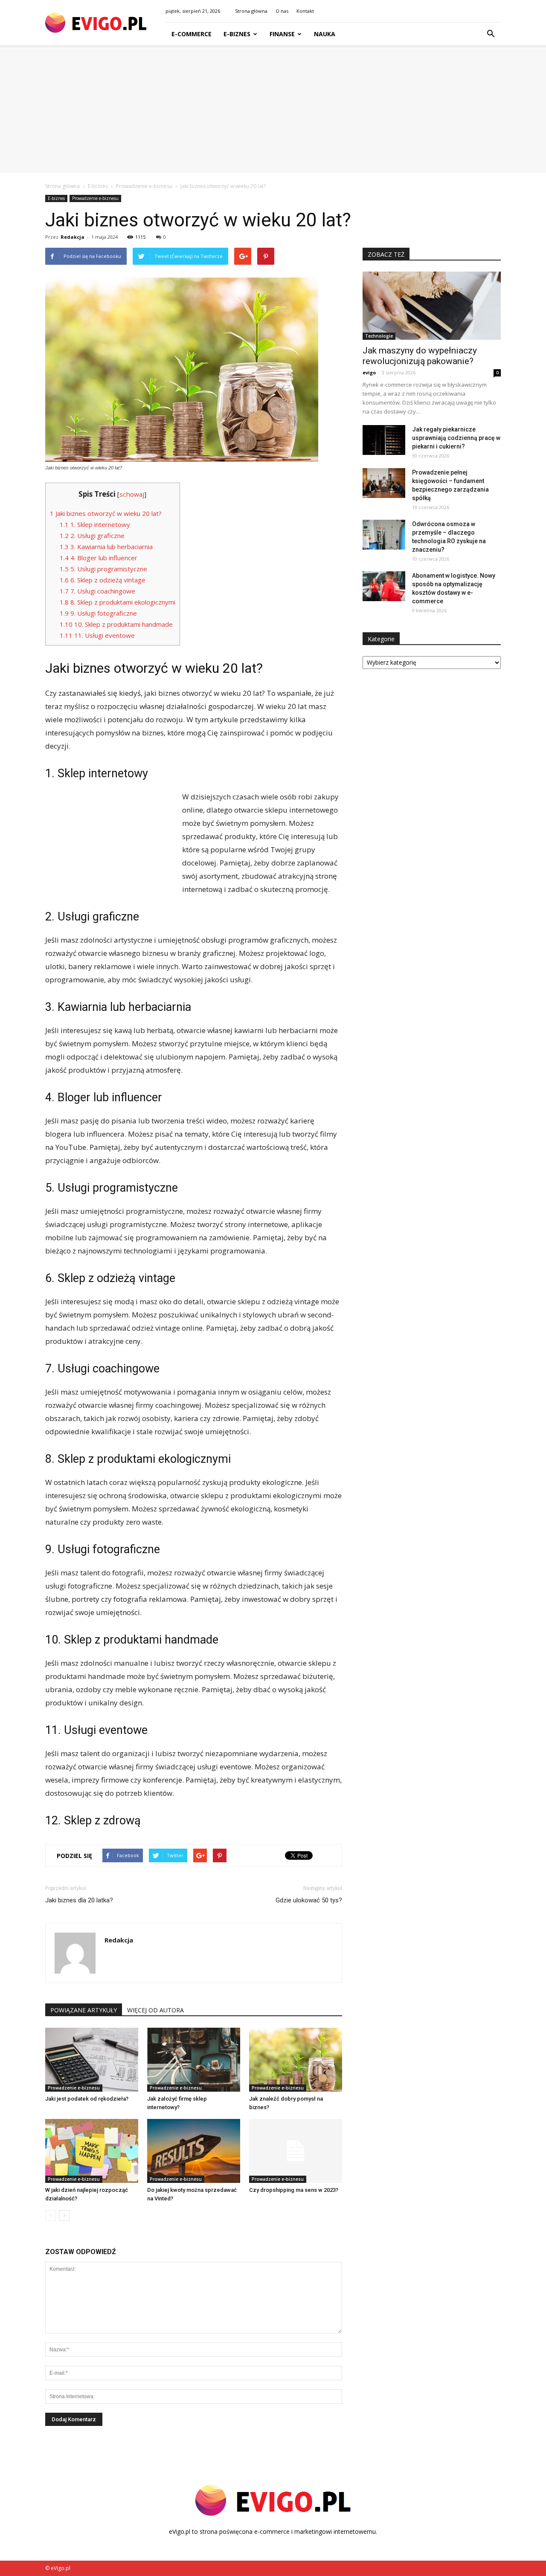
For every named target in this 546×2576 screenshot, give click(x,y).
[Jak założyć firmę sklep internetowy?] (194, 2060)
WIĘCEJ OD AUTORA (155, 2010)
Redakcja (73, 237)
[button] (491, 34)
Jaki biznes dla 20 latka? (79, 1900)
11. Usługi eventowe (97, 635)
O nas (282, 11)
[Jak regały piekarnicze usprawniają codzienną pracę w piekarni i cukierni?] (384, 440)
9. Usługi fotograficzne (98, 613)
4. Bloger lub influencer (99, 558)
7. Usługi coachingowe (97, 591)
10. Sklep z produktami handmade (116, 624)
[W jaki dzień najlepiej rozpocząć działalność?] (92, 2151)
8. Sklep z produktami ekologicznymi (118, 602)
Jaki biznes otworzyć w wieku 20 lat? (106, 513)
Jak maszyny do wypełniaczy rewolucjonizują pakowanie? (420, 356)
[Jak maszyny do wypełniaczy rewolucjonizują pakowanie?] (432, 306)
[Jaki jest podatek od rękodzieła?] (92, 2060)
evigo (369, 372)
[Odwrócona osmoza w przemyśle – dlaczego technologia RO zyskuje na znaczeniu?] (384, 535)
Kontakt (305, 11)
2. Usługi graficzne (92, 535)
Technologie (379, 336)
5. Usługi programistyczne (103, 569)
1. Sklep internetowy (95, 524)
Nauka (325, 34)
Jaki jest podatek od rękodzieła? (87, 2099)
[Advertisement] (273, 109)
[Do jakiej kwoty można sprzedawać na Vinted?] (194, 2151)
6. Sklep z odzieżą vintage (103, 580)
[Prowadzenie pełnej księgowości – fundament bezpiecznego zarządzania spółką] (384, 483)
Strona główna (251, 11)
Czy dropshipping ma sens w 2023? (294, 2190)
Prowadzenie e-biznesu (95, 198)
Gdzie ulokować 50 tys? (309, 1900)
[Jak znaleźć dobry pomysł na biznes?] (296, 2060)
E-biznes (237, 34)
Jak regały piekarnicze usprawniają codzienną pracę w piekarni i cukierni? (456, 438)
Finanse (282, 34)
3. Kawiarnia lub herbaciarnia (106, 547)
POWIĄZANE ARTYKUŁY (84, 2010)
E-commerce (192, 34)
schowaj (132, 494)
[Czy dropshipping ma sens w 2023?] (296, 2151)
